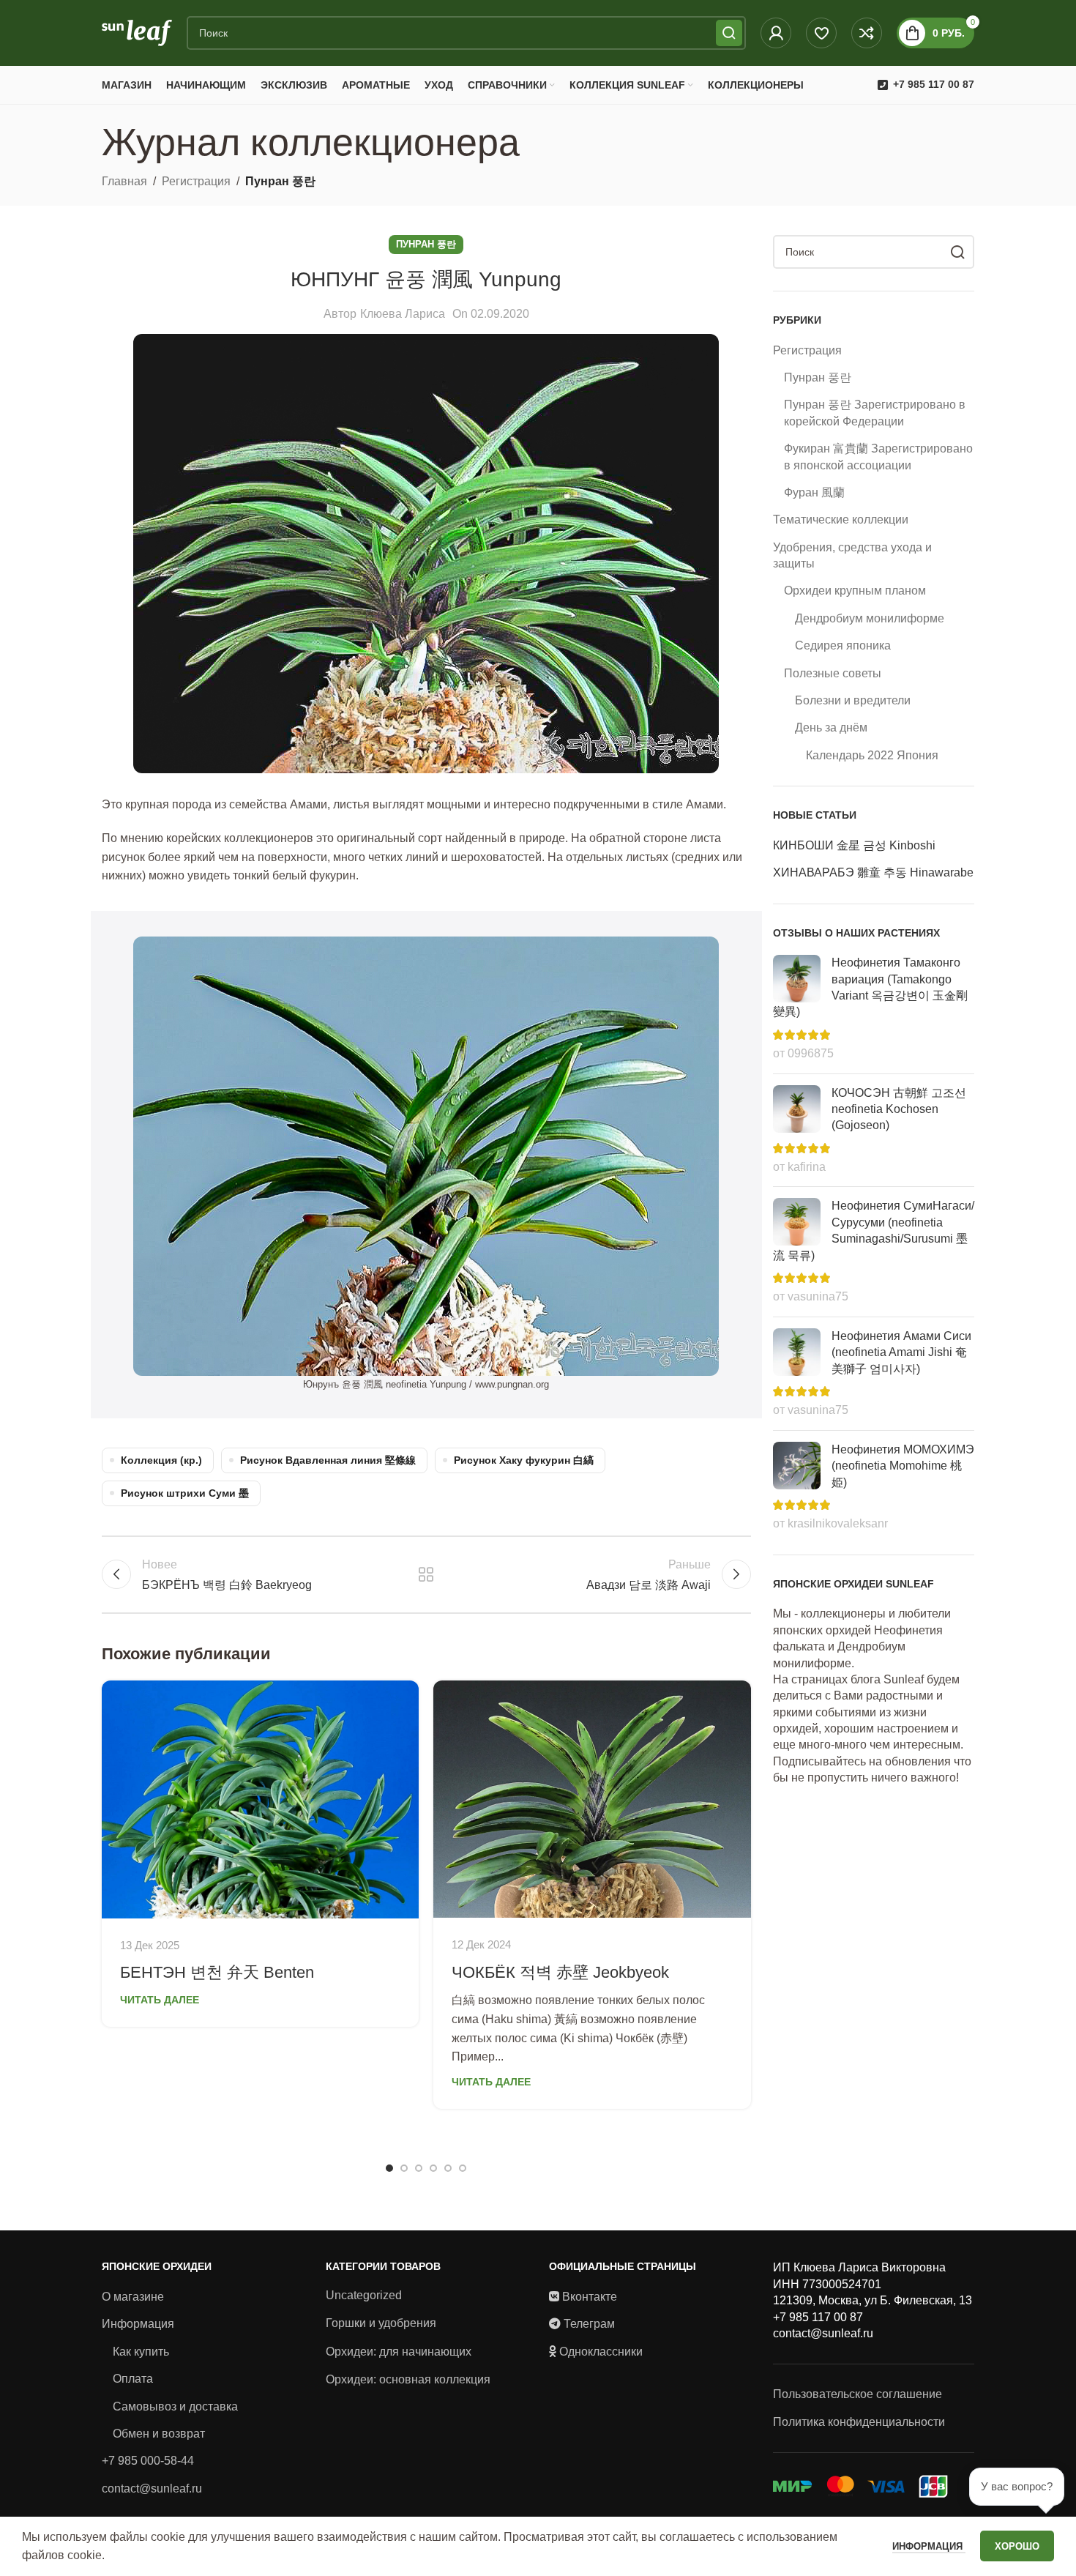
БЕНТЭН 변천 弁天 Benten (217, 1972)
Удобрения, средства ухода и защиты (852, 555)
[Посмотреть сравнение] (867, 33)
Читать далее (160, 2000)
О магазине (133, 2297)
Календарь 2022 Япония (872, 755)
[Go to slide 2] (404, 2168)
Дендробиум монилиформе (870, 618)
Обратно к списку (426, 1574)
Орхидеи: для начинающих (399, 2352)
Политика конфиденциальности (859, 2422)
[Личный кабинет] (776, 33)
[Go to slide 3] (419, 2168)
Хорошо (1017, 2546)
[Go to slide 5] (448, 2168)
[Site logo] (137, 32)
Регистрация (196, 181)
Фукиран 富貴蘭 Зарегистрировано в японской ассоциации (878, 457)
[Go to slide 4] (433, 2168)
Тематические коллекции (841, 520)
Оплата (133, 2379)
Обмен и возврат (159, 2434)
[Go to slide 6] (463, 2168)
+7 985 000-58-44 (148, 2461)
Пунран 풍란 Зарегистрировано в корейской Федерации (875, 413)
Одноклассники (601, 2352)
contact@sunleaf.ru (152, 2488)
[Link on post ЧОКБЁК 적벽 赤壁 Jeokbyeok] (592, 1799)
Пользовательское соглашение (858, 2394)
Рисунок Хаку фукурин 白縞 (524, 1460)
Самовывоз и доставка (175, 2406)
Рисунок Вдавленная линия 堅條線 (328, 1460)
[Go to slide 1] (389, 2168)
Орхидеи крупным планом (855, 591)
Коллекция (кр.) (161, 1460)
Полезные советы (833, 673)
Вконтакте (590, 2297)
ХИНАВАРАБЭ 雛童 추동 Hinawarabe (873, 872)
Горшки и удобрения (381, 2323)
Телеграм (589, 2324)
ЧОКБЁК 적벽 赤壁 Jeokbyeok (560, 1972)
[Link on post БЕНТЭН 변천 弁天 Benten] (260, 1799)
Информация (138, 2324)
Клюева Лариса (403, 314)
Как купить (141, 2352)
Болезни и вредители (853, 700)
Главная (124, 181)
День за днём (831, 727)
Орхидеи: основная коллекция (408, 2379)
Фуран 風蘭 (814, 492)
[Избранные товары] (821, 33)
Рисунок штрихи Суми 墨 (185, 1493)
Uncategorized (364, 2295)
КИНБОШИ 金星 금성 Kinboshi (854, 845)
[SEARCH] (729, 33)
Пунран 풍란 (280, 181)
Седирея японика (843, 645)
